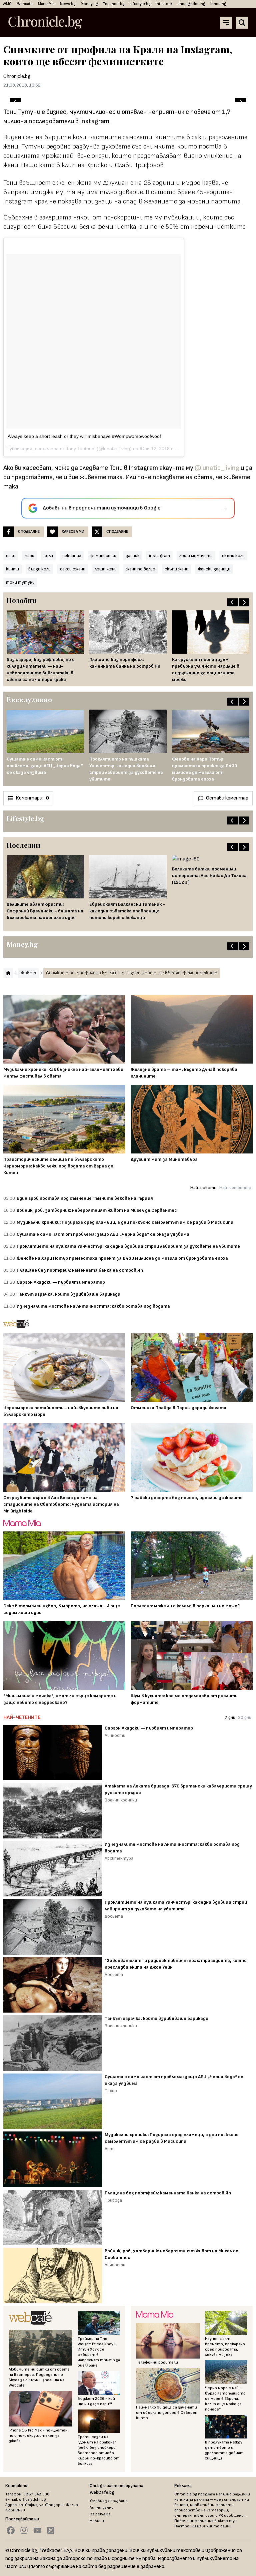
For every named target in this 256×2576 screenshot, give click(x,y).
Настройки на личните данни (203, 2526)
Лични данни (102, 2508)
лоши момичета (196, 556)
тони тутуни (20, 582)
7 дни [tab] (230, 1717)
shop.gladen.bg (191, 4)
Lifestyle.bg (140, 4)
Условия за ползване (109, 2501)
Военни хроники (121, 1800)
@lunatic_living (217, 468)
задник (133, 556)
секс (11, 556)
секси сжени (73, 569)
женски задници (214, 569)
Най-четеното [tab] (235, 1188)
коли (48, 556)
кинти (12, 569)
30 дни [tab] (245, 1717)
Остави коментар (227, 798)
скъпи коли (233, 556)
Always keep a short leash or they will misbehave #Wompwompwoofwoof (84, 436)
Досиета (114, 1916)
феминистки (103, 556)
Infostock (164, 4)
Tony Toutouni (81, 449)
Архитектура (119, 1858)
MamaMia (46, 4)
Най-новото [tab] (203, 1188)
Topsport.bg (114, 4)
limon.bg (218, 4)
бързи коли (39, 569)
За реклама (100, 2514)
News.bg (68, 4)
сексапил (72, 556)
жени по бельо (141, 569)
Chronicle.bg (17, 76)
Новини (97, 2521)
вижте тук (225, 2521)
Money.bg (89, 4)
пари (29, 556)
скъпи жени (176, 569)
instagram (159, 556)
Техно (111, 2091)
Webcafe (25, 4)
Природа (113, 2200)
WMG (7, 4)
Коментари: (32, 798)
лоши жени (106, 569)
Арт (109, 2149)
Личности (115, 1735)
